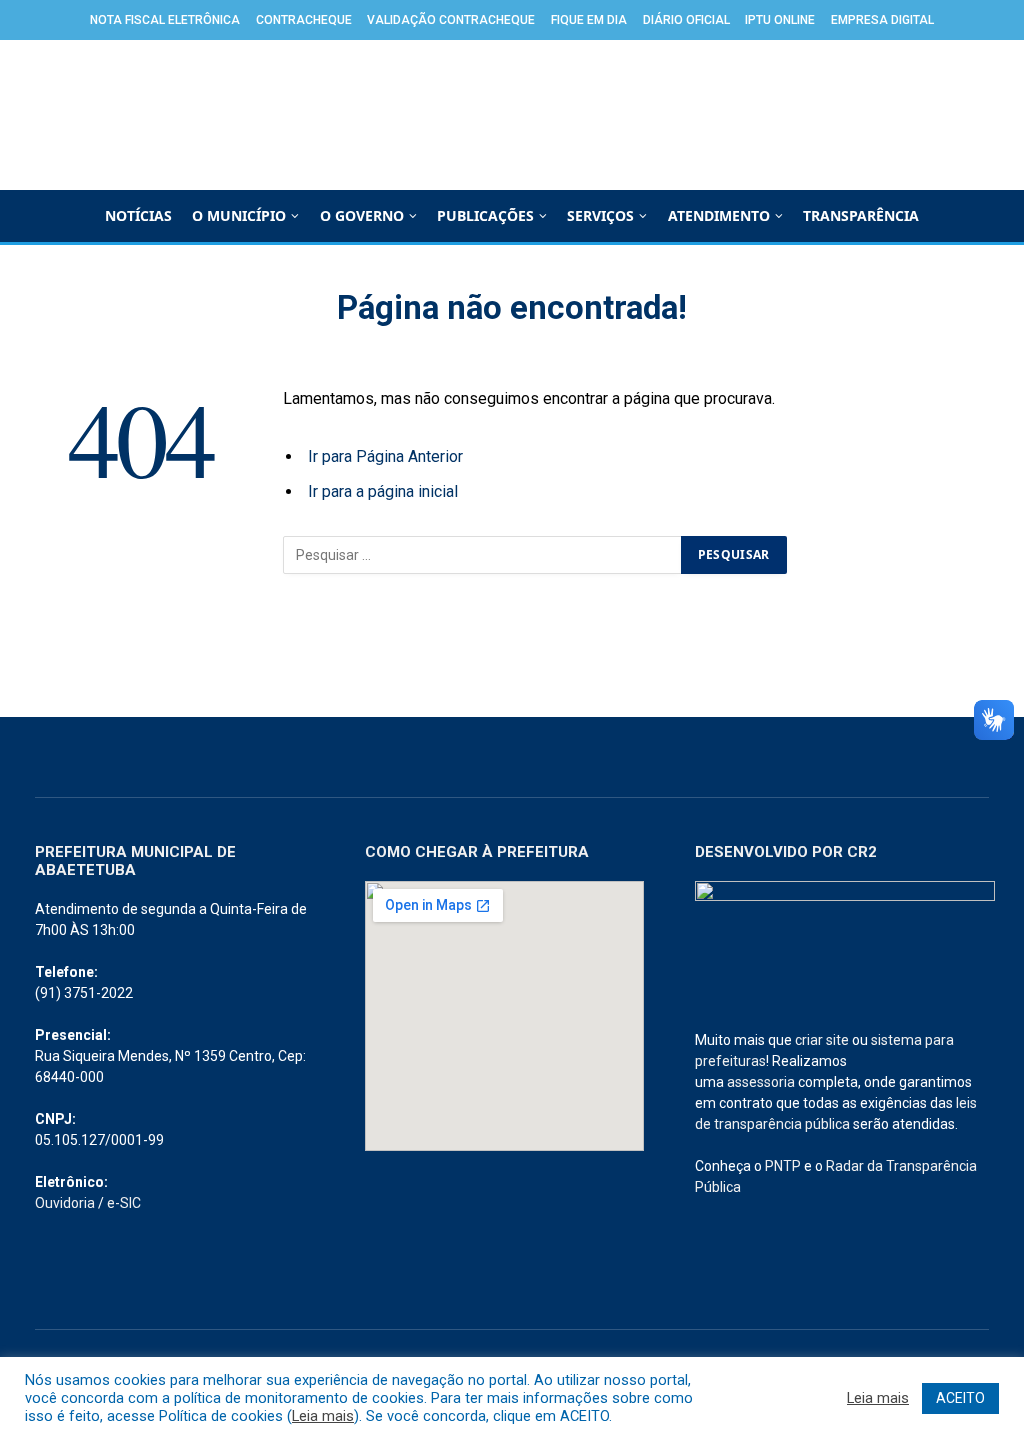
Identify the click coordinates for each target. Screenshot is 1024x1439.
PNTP (783, 1166)
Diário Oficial (686, 20)
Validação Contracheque (451, 20)
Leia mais (323, 1416)
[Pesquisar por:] (483, 555)
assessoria (761, 1082)
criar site (822, 1040)
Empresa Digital (882, 20)
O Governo (362, 215)
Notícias (138, 215)
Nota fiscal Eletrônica (165, 20)
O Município (239, 215)
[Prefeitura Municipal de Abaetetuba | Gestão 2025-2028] (512, 115)
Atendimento (719, 215)
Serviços (600, 215)
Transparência (861, 215)
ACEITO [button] (960, 1398)
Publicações (485, 215)
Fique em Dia (589, 20)
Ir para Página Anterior (385, 456)
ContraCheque (304, 20)
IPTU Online (780, 20)
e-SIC (124, 1203)
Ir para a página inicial (383, 491)
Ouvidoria (65, 1203)
